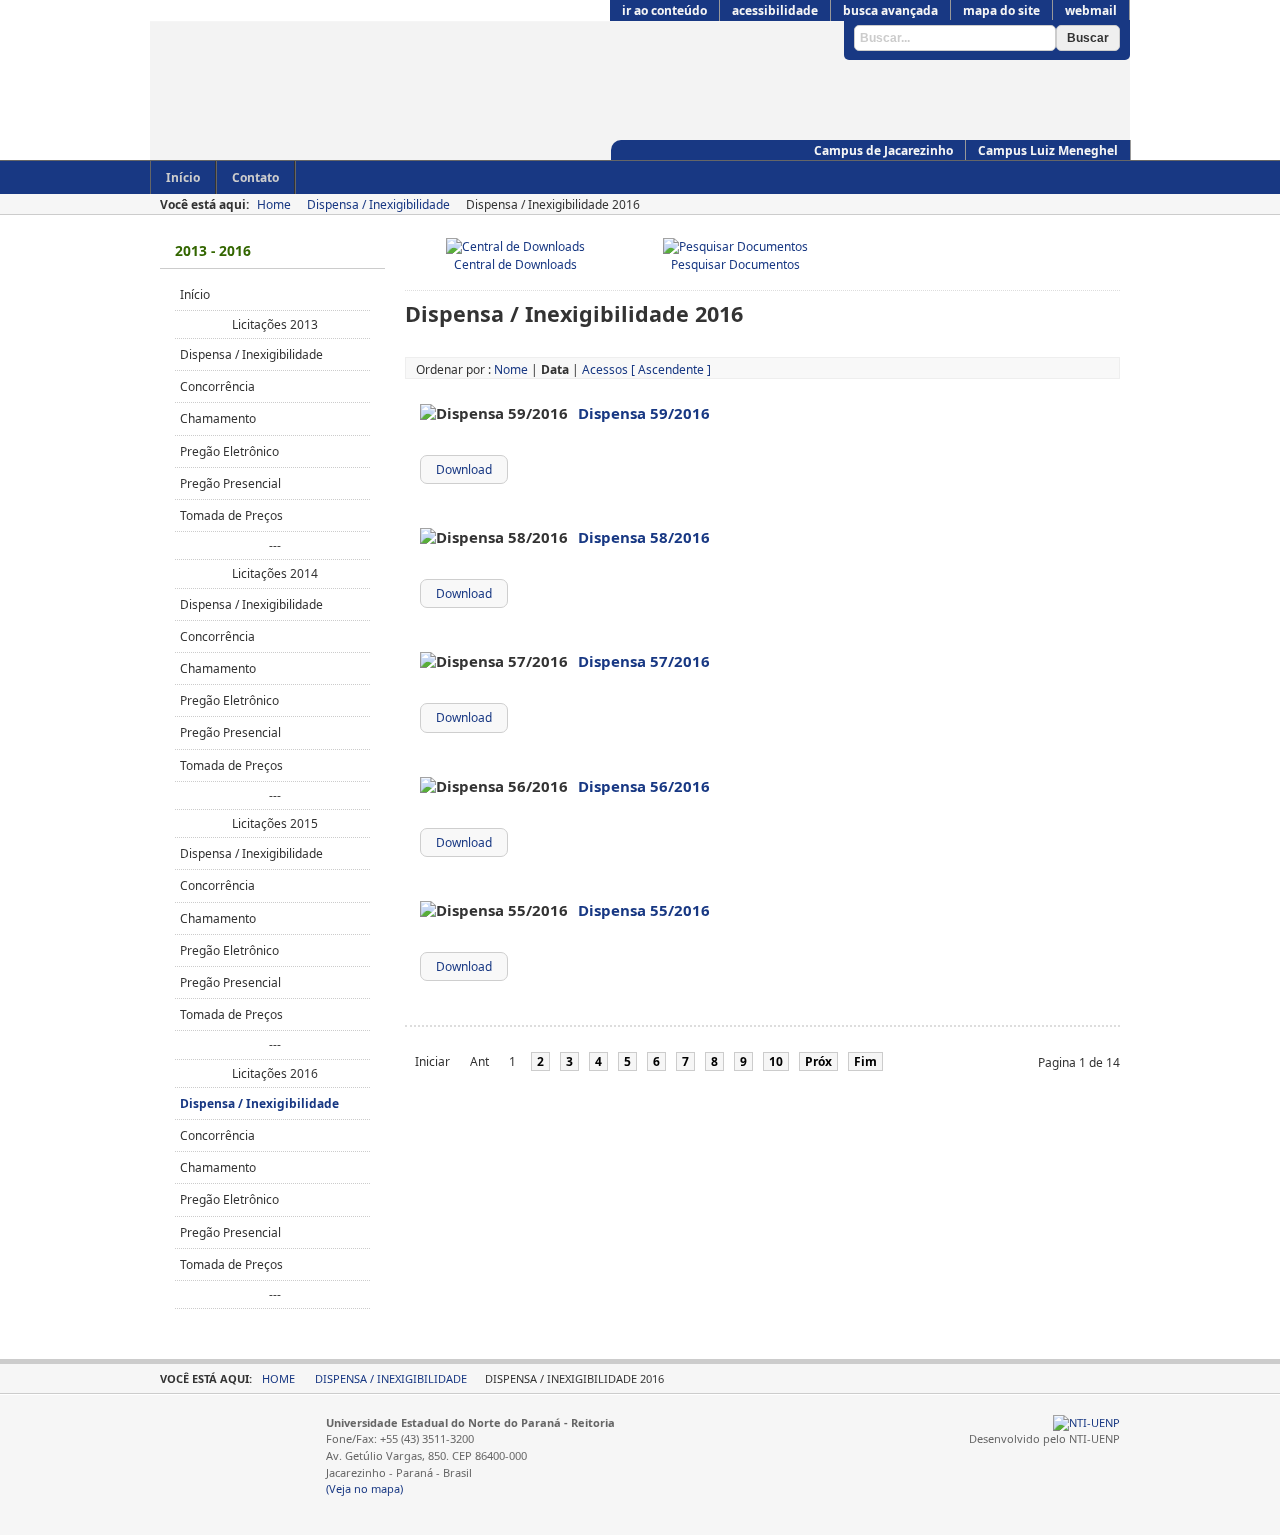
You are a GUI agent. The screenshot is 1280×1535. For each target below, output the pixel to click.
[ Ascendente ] (671, 369)
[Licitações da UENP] (500, 97)
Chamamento (218, 418)
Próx (818, 1061)
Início (195, 294)
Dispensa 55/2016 (644, 910)
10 (776, 1061)
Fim (865, 1061)
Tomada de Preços (231, 515)
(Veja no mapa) (364, 1488)
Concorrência (217, 386)
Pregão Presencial (230, 483)
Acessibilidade (775, 10)
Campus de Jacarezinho (883, 150)
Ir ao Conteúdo (664, 10)
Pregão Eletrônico (229, 451)
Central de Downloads (515, 264)
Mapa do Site (1001, 10)
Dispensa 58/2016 (644, 537)
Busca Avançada (890, 10)
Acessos (605, 369)
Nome (511, 369)
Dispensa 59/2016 (644, 413)
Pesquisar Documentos (735, 264)
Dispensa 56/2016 (644, 786)
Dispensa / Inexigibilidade (378, 204)
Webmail (1091, 10)
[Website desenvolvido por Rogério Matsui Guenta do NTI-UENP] (1086, 1422)
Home (274, 204)
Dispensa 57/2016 (644, 661)
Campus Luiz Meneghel (1048, 150)
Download (464, 469)
